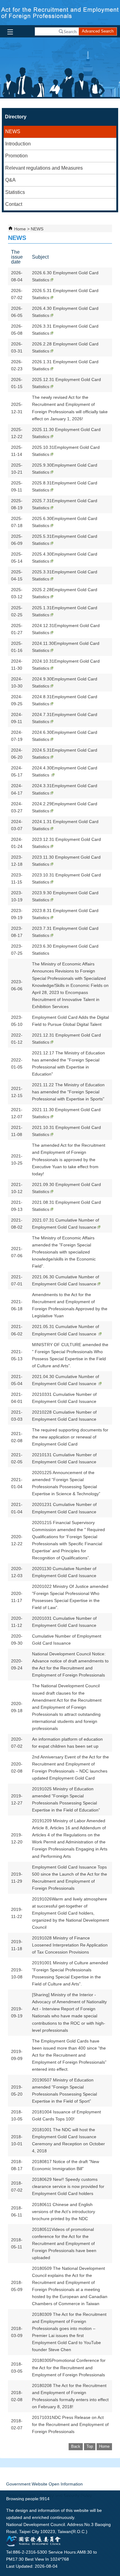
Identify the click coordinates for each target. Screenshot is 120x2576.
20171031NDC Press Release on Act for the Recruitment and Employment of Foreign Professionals (70, 2424)
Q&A (10, 180)
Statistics (15, 192)
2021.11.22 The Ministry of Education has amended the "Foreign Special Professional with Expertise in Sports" (68, 1092)
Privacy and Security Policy (66, 2495)
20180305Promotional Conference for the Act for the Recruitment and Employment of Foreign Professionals (69, 2367)
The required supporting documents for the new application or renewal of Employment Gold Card (70, 1437)
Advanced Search (98, 31)
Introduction (18, 144)
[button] (68, 31)
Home (20, 229)
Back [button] (76, 2446)
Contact (14, 204)
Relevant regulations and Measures (44, 168)
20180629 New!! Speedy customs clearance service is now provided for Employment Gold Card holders (68, 2186)
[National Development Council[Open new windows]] (34, 2545)
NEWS (13, 131)
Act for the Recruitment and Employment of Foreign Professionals (60, 13)
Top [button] (90, 2446)
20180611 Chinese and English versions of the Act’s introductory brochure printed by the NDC (64, 2212)
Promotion (16, 156)
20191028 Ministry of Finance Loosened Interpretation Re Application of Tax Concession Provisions (70, 1945)
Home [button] (104, 2446)
